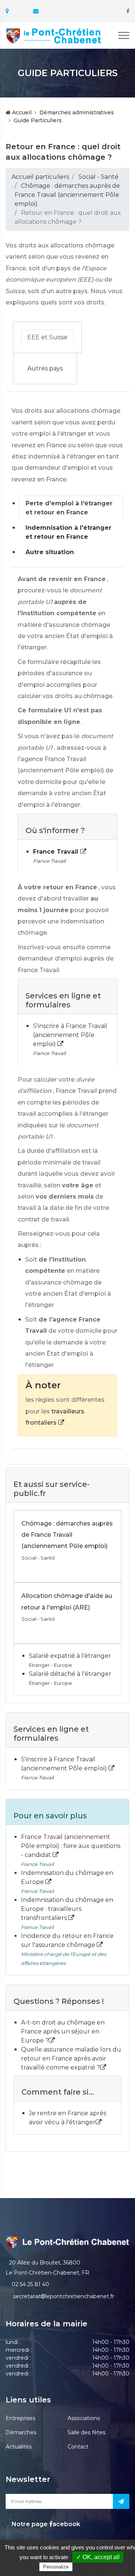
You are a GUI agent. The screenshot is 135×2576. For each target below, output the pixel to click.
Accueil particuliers (40, 177)
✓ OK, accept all (98, 2557)
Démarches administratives (77, 112)
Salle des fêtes (86, 2432)
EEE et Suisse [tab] (47, 337)
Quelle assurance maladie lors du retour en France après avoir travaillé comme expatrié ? (71, 2058)
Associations (84, 2418)
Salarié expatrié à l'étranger (70, 1656)
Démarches (21, 2432)
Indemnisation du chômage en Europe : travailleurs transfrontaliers (67, 1909)
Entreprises (20, 2418)
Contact (78, 2447)
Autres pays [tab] (45, 368)
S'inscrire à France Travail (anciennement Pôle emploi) (70, 1035)
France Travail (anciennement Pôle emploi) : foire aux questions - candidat (71, 1846)
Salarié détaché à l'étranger (70, 1674)
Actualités (19, 2447)
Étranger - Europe (50, 1665)
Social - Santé (98, 177)
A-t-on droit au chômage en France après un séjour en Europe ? (63, 2031)
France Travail (57, 852)
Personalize (56, 2567)
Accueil (21, 112)
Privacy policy (90, 2567)
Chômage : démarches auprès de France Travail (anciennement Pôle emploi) (67, 195)
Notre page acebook (45, 2524)
